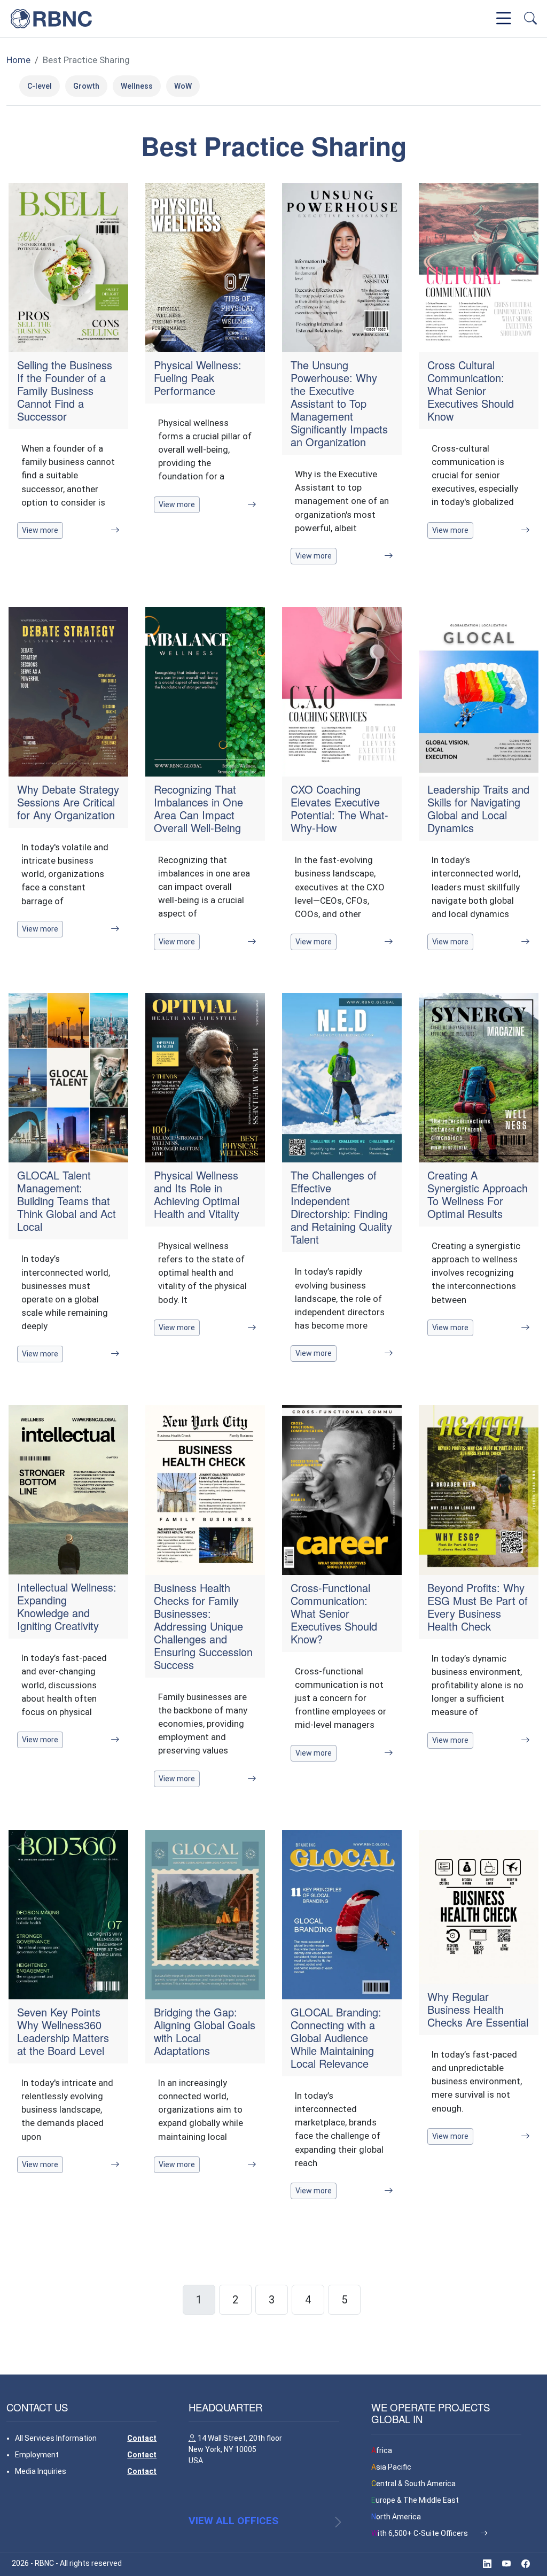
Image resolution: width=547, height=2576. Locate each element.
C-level (40, 86)
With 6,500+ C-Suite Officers (420, 2533)
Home (18, 60)
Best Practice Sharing (86, 60)
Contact (142, 2438)
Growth (86, 86)
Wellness (137, 86)
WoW (183, 86)
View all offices (233, 2521)
